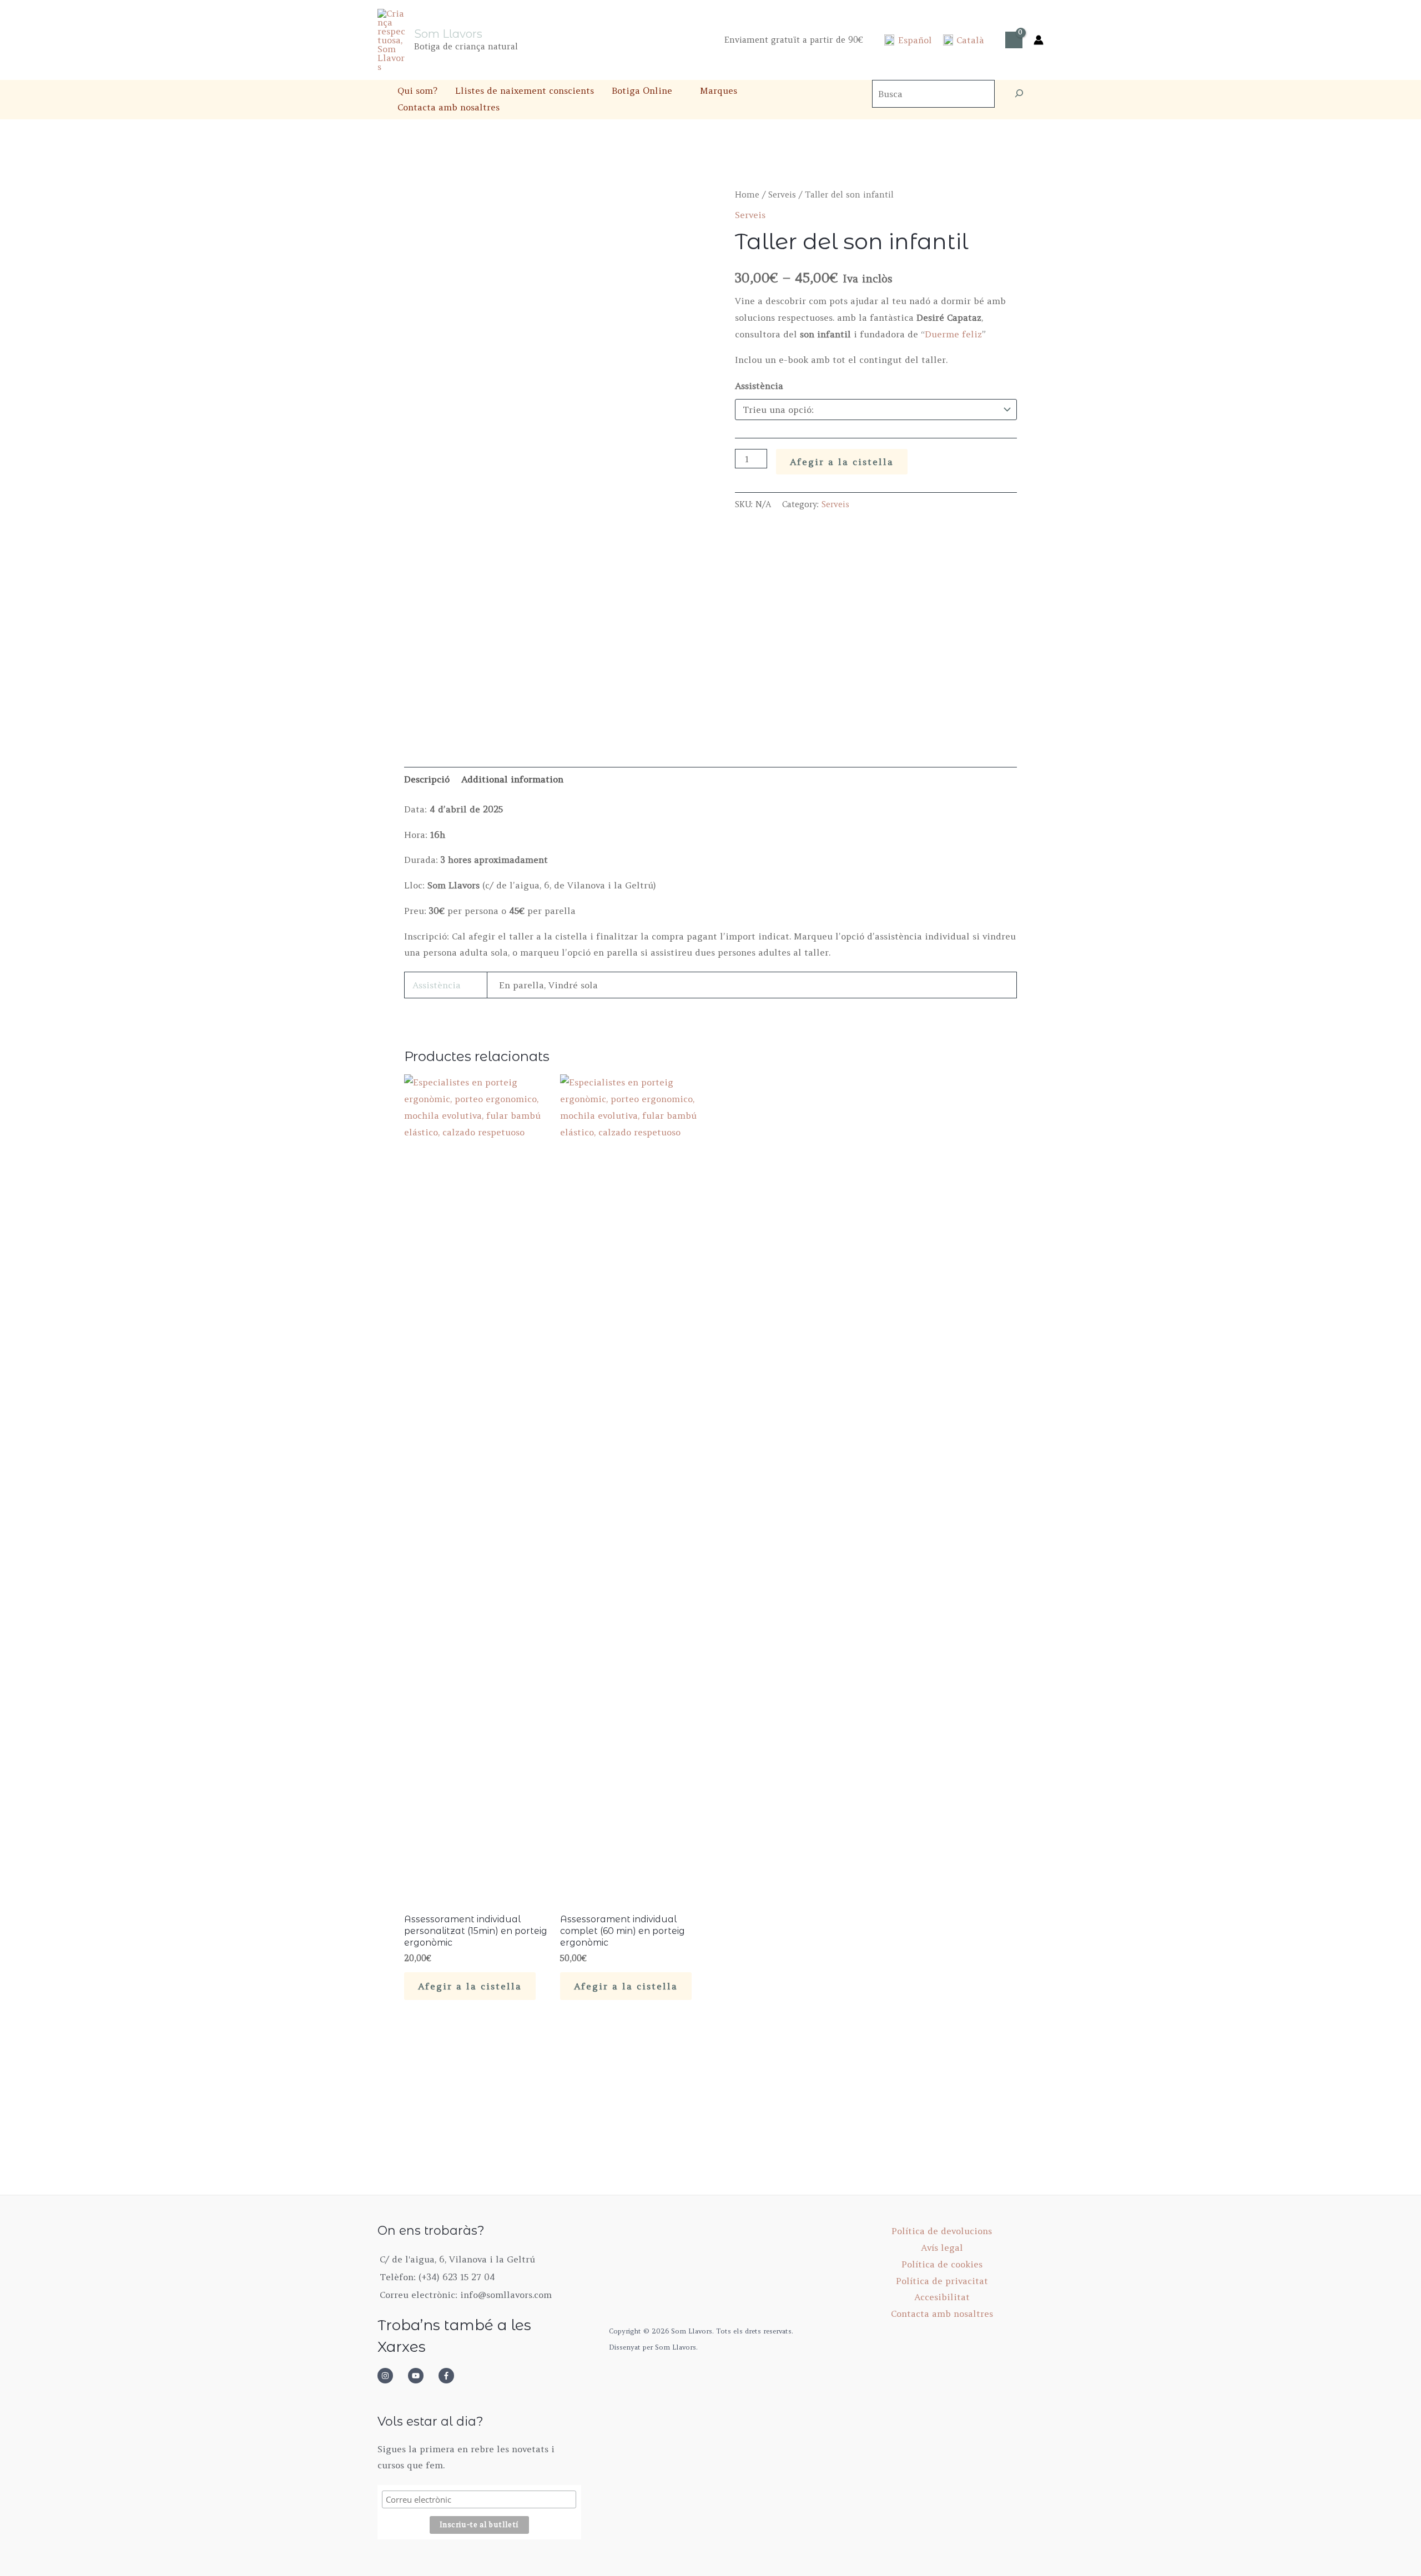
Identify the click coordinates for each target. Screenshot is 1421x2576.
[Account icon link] (1039, 40)
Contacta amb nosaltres (449, 107)
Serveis (782, 195)
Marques (719, 90)
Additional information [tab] (512, 779)
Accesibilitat (942, 2297)
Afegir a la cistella (842, 462)
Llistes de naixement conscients (525, 90)
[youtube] (422, 2376)
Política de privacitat (942, 2281)
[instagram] (391, 2376)
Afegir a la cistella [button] (470, 1986)
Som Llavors (448, 34)
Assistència (759, 386)
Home (747, 195)
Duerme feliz (953, 334)
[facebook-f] (450, 2376)
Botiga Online (642, 90)
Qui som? (417, 90)
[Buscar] (1019, 94)
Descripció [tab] (427, 779)
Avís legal (942, 2247)
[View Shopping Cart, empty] (1014, 40)
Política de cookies (942, 2264)
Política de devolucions (942, 2231)
